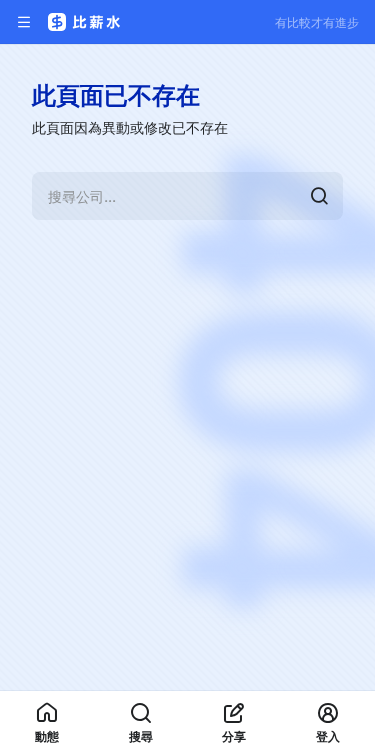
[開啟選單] (24, 22)
